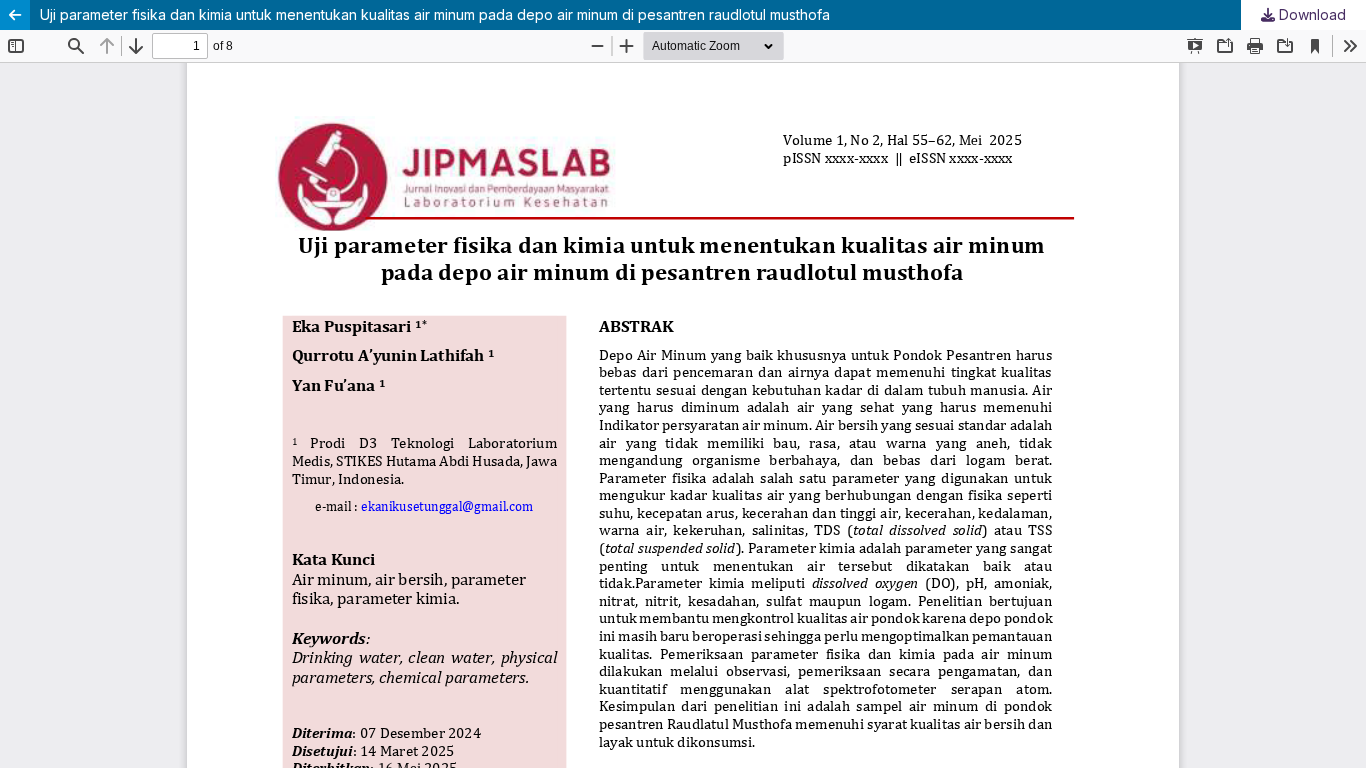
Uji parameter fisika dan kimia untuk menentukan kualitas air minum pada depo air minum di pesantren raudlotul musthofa (435, 14)
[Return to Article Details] (15, 15)
